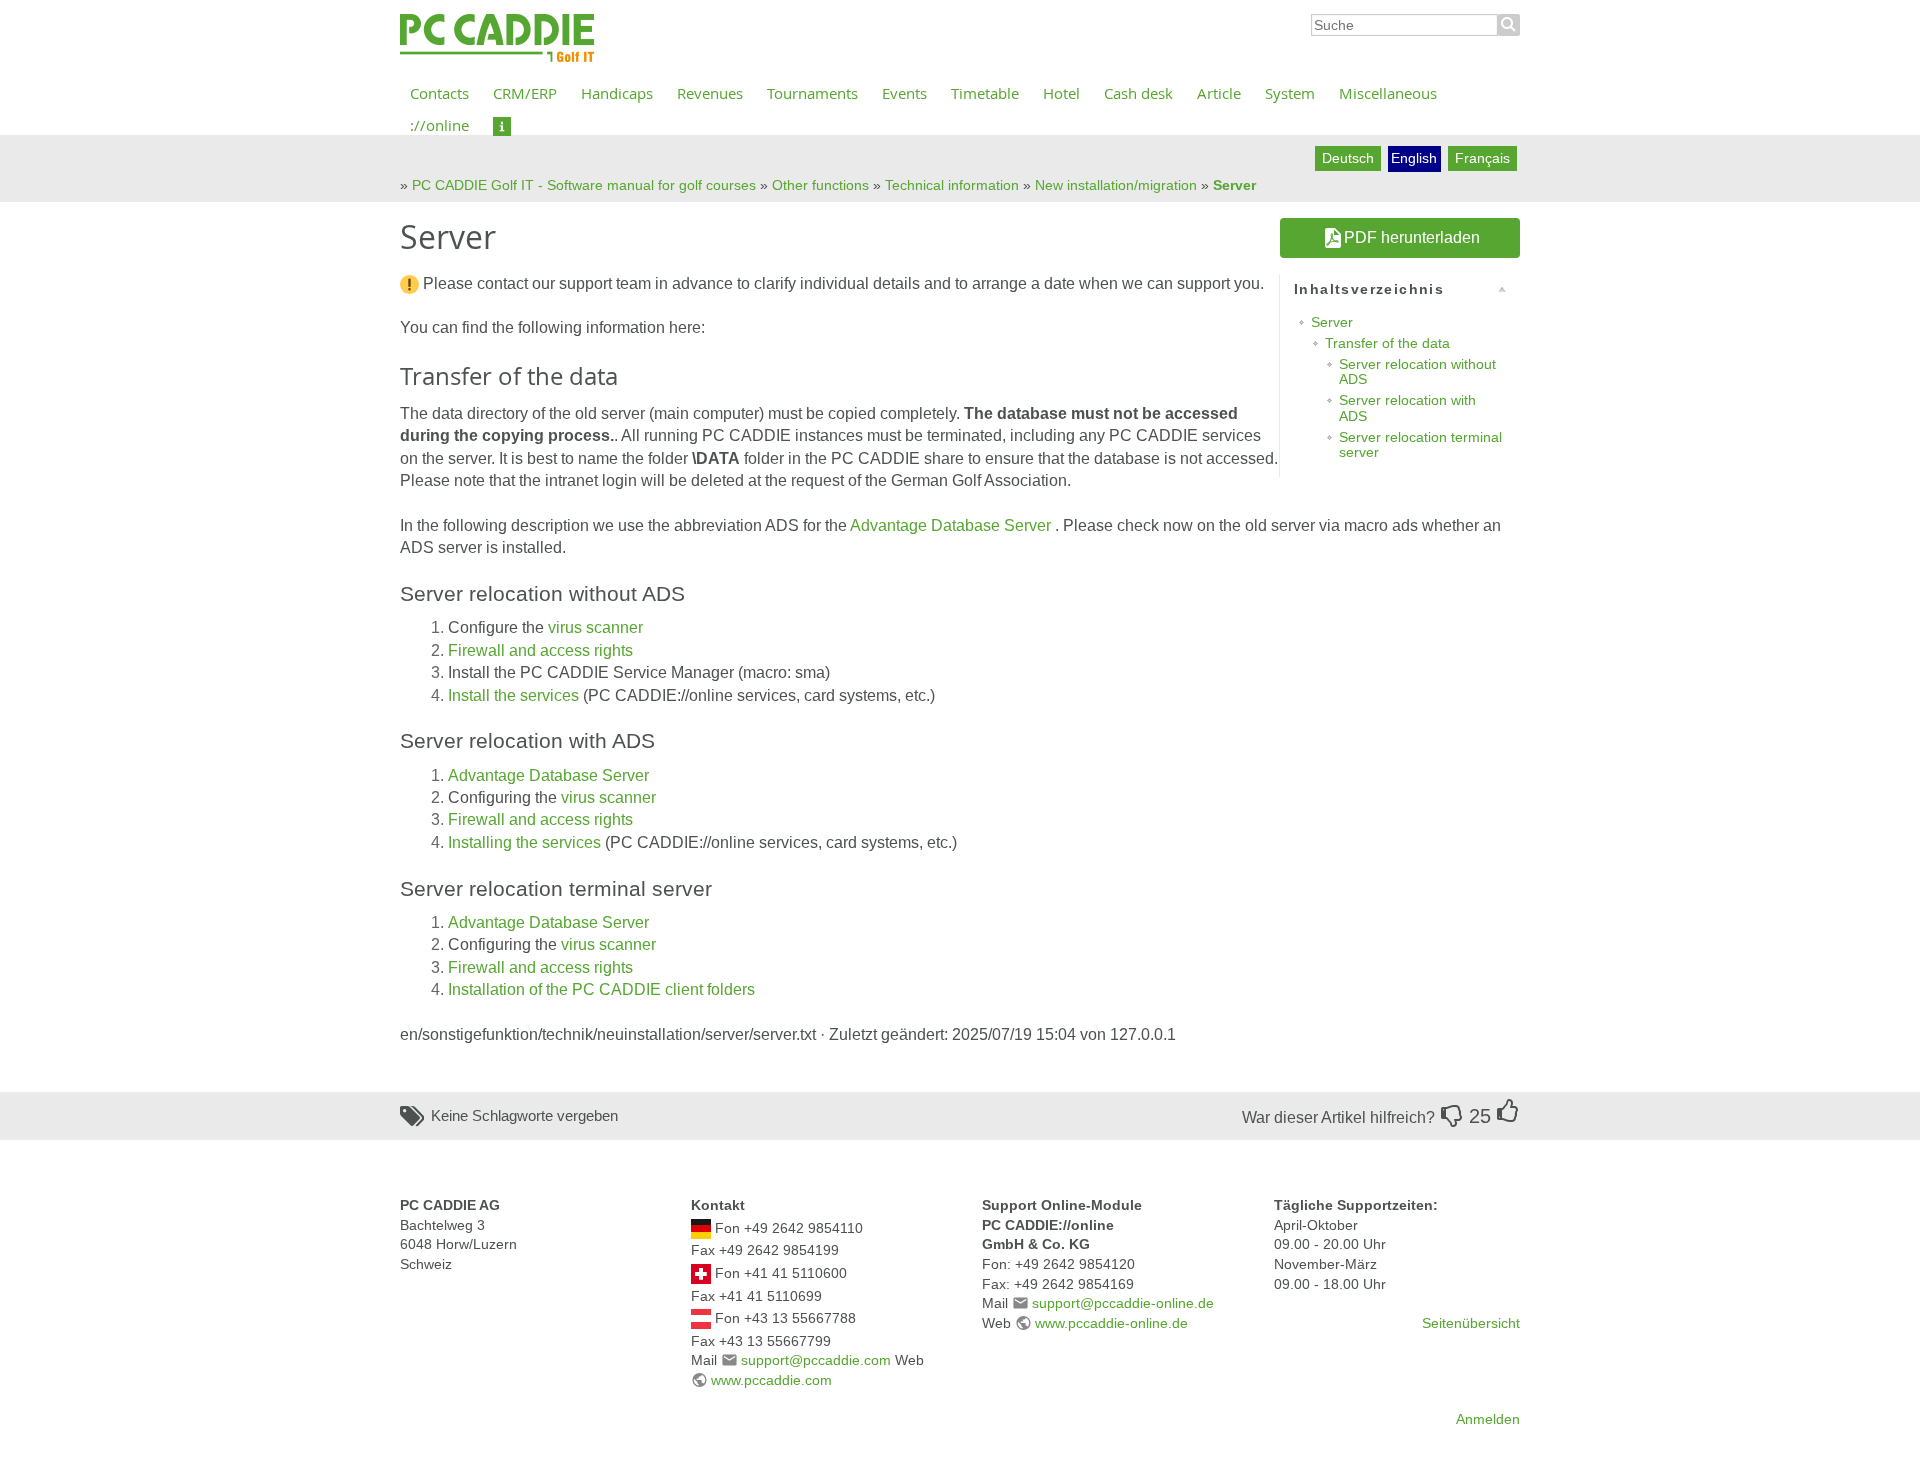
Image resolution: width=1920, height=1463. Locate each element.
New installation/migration (1116, 185)
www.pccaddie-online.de (1111, 1323)
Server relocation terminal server (1420, 444)
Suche (1509, 25)
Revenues (710, 93)
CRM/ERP (525, 93)
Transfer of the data (1387, 343)
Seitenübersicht (1471, 1323)
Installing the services (526, 842)
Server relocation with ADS (1407, 407)
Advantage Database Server (950, 525)
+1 (1508, 1111)
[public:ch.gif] (701, 1273)
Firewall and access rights (540, 650)
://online (439, 125)
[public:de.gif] (701, 1227)
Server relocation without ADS (1417, 371)
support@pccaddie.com (816, 1360)
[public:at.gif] (701, 1318)
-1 (1452, 1116)
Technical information (952, 185)
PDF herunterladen (1412, 237)
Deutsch (1348, 158)
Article (1219, 93)
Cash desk (1138, 93)
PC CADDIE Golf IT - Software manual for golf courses (584, 185)
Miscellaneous (1388, 93)
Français (1482, 158)
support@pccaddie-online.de (1123, 1303)
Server (1234, 185)
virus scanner (595, 627)
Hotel (1061, 93)
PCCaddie (497, 39)
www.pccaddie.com (771, 1380)
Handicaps (617, 93)
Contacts (439, 93)
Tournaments (812, 93)
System (1290, 93)
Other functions (820, 185)
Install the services (515, 695)
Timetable (985, 93)
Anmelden (1488, 1419)
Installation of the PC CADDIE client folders (601, 989)
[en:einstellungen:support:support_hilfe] (502, 125)
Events (904, 93)
